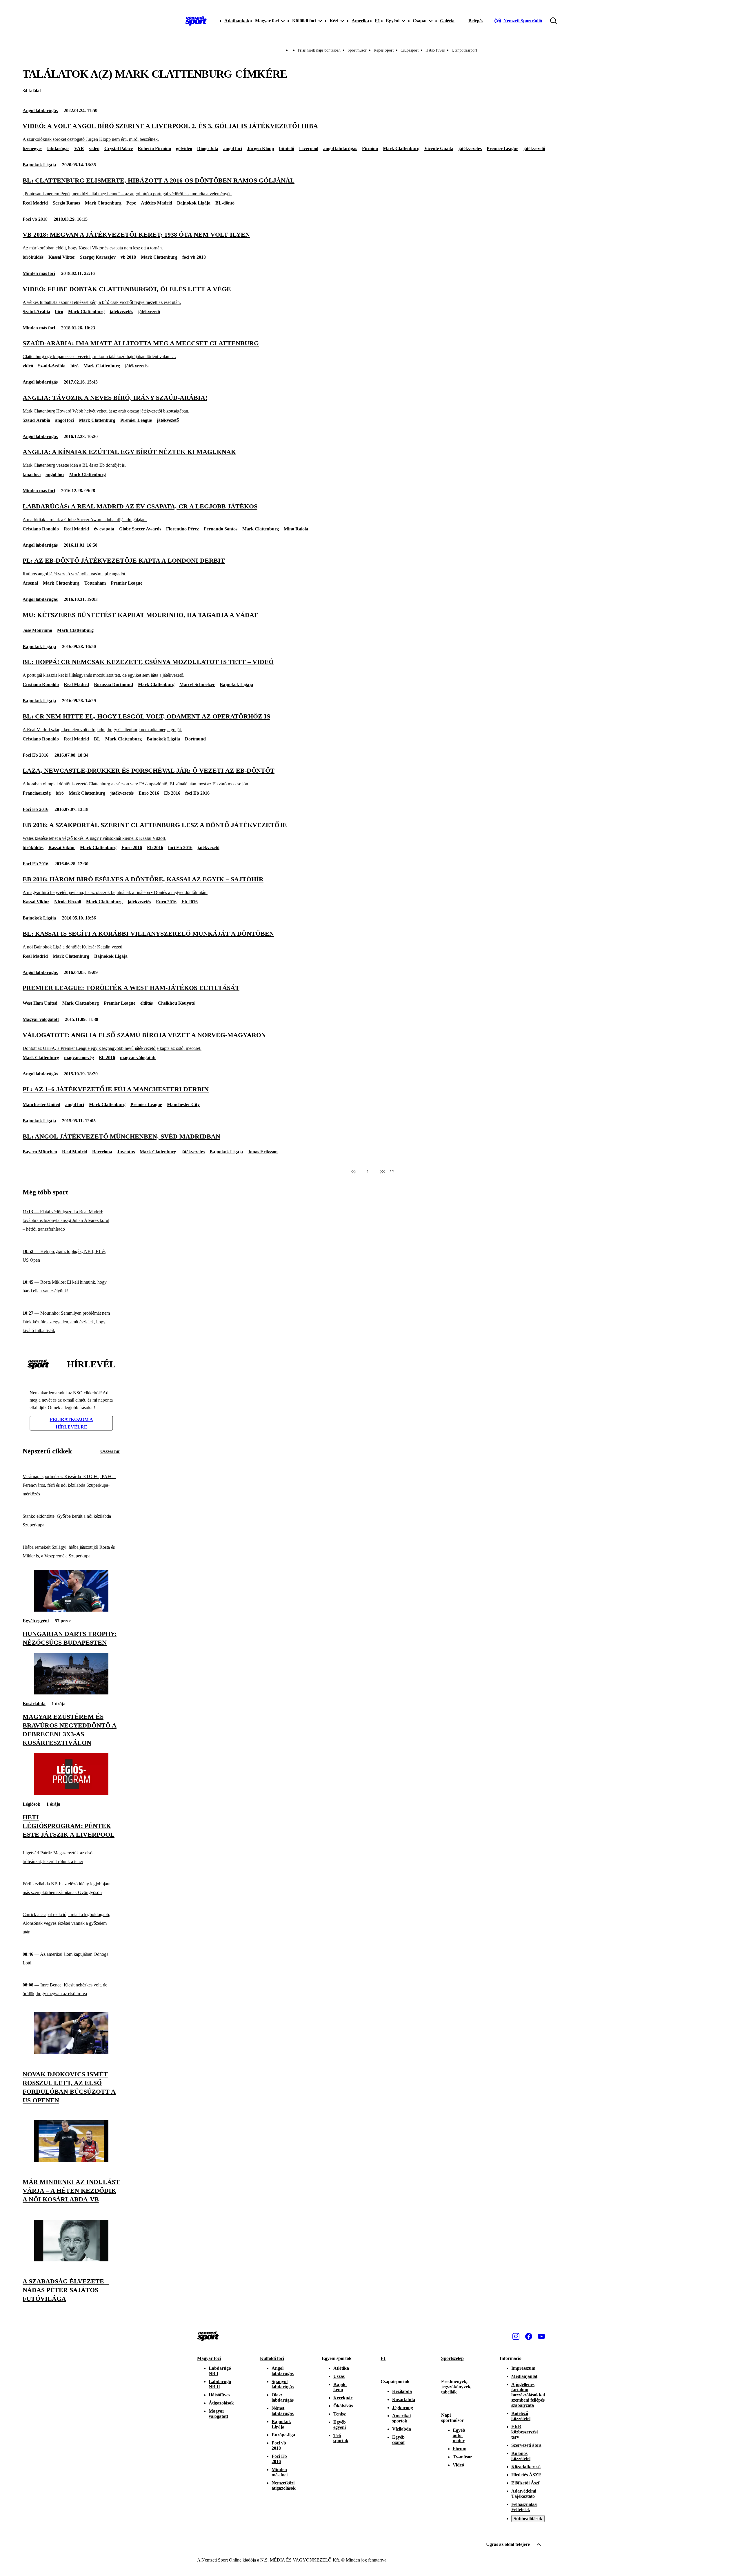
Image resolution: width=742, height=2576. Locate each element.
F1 (377, 21)
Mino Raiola (296, 529)
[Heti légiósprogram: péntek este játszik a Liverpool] (71, 1793)
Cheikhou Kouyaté (176, 1003)
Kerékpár (343, 2398)
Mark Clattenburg (401, 148)
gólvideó (184, 148)
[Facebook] (529, 2336)
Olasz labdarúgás (283, 2397)
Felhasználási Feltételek (524, 2507)
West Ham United (40, 1003)
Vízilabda (402, 2429)
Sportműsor (357, 50)
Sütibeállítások (528, 2518)
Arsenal (30, 583)
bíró (59, 312)
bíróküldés (33, 257)
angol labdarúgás (340, 148)
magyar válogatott (138, 1058)
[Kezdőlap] (196, 21)
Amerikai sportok (401, 2418)
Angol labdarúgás (40, 111)
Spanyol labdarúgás (283, 2384)
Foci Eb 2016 (36, 755)
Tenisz (340, 2414)
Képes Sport (384, 50)
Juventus (126, 1152)
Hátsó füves (435, 50)
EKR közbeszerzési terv (524, 2432)
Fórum (460, 2449)
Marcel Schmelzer (197, 684)
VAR (79, 148)
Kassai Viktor (62, 257)
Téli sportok (341, 2438)
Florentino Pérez (182, 529)
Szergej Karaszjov (98, 257)
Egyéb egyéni (36, 1621)
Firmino (370, 148)
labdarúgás (58, 148)
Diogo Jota (208, 148)
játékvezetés (470, 148)
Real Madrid (35, 203)
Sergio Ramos (66, 203)
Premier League (502, 148)
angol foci (233, 148)
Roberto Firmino (154, 148)
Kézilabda (402, 2391)
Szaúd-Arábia (36, 312)
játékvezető (534, 148)
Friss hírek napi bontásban (319, 50)
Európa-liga (283, 2435)
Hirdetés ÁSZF (526, 2475)
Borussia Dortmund (113, 684)
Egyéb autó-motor (459, 2435)
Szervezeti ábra (526, 2445)
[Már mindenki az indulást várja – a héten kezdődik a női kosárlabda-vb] (71, 2160)
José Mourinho (37, 630)
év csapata (104, 529)
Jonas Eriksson (263, 1152)
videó (94, 148)
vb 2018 (128, 257)
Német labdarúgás (283, 2411)
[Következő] (382, 1172)
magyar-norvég (79, 1058)
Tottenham (95, 583)
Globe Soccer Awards (140, 529)
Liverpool (309, 148)
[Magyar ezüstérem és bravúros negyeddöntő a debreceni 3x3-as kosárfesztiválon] (71, 1693)
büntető (287, 148)
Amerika (360, 21)
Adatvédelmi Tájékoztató (524, 2494)
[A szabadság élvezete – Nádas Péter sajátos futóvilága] (71, 2260)
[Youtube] (541, 2336)
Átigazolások (221, 2403)
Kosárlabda (34, 1704)
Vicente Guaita (439, 148)
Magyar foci (209, 2358)
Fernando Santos (221, 529)
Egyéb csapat (398, 2440)
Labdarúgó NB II (220, 2384)
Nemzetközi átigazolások (284, 2485)
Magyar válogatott (41, 1019)
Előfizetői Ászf (525, 2483)
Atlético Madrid (157, 203)
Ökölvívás (343, 2406)
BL (97, 739)
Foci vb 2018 (35, 219)
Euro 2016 (149, 793)
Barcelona (102, 1152)
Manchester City (183, 1104)
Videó (458, 2465)
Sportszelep (452, 2358)
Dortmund (195, 739)
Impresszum (523, 2368)
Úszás (339, 2376)
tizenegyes (32, 148)
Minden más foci (39, 273)
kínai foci (32, 474)
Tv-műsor (462, 2457)
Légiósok (31, 1804)
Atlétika (341, 2368)
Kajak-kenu (340, 2387)
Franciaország (37, 793)
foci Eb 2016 (197, 793)
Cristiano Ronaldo (41, 529)
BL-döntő (225, 203)
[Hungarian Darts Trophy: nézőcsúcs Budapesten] (71, 1610)
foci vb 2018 (194, 257)
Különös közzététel (521, 2456)
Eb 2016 (172, 793)
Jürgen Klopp (261, 148)
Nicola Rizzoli (68, 902)
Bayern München (40, 1152)
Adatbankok (237, 21)
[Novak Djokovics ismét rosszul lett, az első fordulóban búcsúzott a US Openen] (71, 2053)
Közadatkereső (526, 2467)
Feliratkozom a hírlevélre (71, 1423)
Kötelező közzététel (521, 2416)
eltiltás (147, 1003)
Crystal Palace (119, 148)
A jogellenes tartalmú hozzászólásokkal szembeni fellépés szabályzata (528, 2395)
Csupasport (410, 50)
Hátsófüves (219, 2395)
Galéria (447, 21)
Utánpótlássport (464, 50)
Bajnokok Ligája (39, 165)
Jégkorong (403, 2408)
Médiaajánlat (524, 2376)
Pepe (131, 203)
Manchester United (41, 1104)
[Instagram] (516, 2336)
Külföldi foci (272, 2358)
